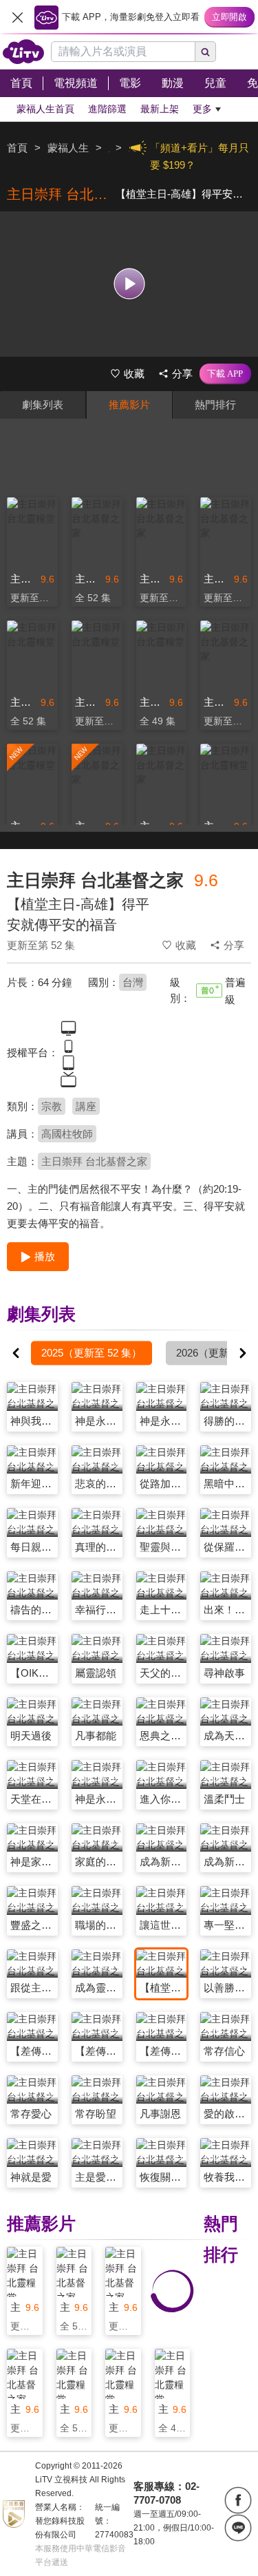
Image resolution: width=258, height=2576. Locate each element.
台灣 (133, 982)
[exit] (17, 17)
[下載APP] (225, 374)
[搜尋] (206, 52)
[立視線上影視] (23, 52)
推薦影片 (129, 405)
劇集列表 (43, 405)
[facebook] (238, 2500)
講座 (86, 1106)
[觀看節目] (129, 284)
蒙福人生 (68, 148)
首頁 (17, 148)
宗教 (52, 1106)
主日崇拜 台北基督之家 (94, 1161)
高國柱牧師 (67, 1134)
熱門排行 (215, 405)
